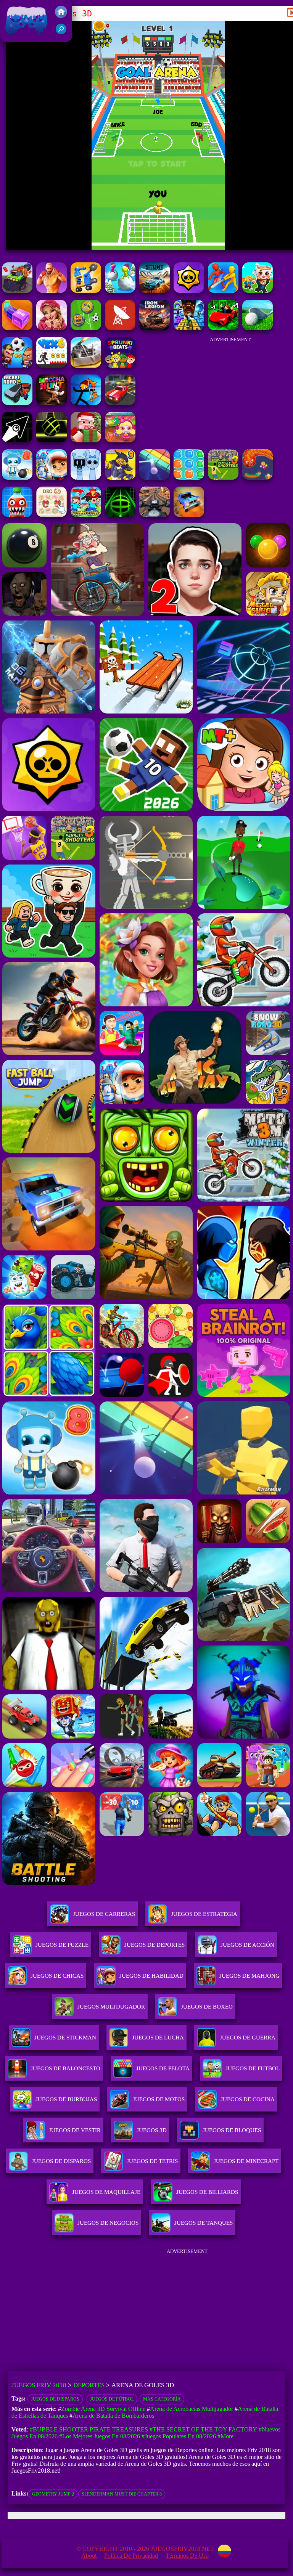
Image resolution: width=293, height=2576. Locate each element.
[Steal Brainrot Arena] (258, 291)
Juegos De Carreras (104, 1914)
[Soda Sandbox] (17, 515)
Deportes (89, 2385)
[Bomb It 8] (17, 478)
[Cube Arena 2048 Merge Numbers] (17, 328)
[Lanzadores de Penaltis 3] (223, 478)
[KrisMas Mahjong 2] (52, 515)
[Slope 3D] (120, 515)
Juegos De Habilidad (151, 1976)
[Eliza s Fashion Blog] (52, 328)
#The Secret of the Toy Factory (203, 2429)
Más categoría (162, 2399)
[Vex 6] (52, 366)
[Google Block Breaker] (155, 478)
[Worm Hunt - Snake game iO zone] (258, 478)
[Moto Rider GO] (155, 515)
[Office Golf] (258, 328)
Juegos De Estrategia (204, 1914)
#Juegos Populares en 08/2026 (179, 2436)
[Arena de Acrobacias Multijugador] (155, 291)
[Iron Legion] (155, 328)
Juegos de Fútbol (112, 2399)
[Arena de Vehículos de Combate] (86, 291)
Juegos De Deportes (155, 1945)
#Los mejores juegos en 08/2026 (100, 2436)
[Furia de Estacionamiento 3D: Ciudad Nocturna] (120, 403)
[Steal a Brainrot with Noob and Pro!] (86, 515)
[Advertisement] (230, 389)
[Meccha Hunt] (52, 403)
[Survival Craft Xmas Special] (86, 440)
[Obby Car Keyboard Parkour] (223, 328)
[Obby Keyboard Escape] (189, 328)
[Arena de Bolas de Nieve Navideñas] (120, 291)
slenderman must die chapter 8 (122, 2494)
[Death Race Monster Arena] (17, 291)
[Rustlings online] (120, 328)
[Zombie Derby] (86, 366)
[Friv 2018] (61, 16)
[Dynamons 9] (120, 478)
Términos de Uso (187, 2556)
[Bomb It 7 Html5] (120, 440)
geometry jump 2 (53, 2494)
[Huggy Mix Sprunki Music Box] (86, 478)
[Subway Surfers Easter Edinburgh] (52, 478)
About (89, 2556)
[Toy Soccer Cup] (86, 328)
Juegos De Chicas (57, 1976)
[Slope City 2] (52, 440)
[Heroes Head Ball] (17, 366)
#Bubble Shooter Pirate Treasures (89, 2429)
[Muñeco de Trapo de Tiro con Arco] (86, 403)
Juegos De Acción (247, 1945)
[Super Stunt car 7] (189, 515)
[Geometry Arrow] (17, 440)
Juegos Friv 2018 (25, 38)
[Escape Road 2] (17, 403)
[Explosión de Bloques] (189, 478)
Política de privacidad (131, 2556)
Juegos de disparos (55, 2399)
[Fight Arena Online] (52, 291)
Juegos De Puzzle (62, 1945)
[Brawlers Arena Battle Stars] (189, 291)
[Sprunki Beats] (120, 366)
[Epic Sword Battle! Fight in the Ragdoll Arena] (223, 291)
